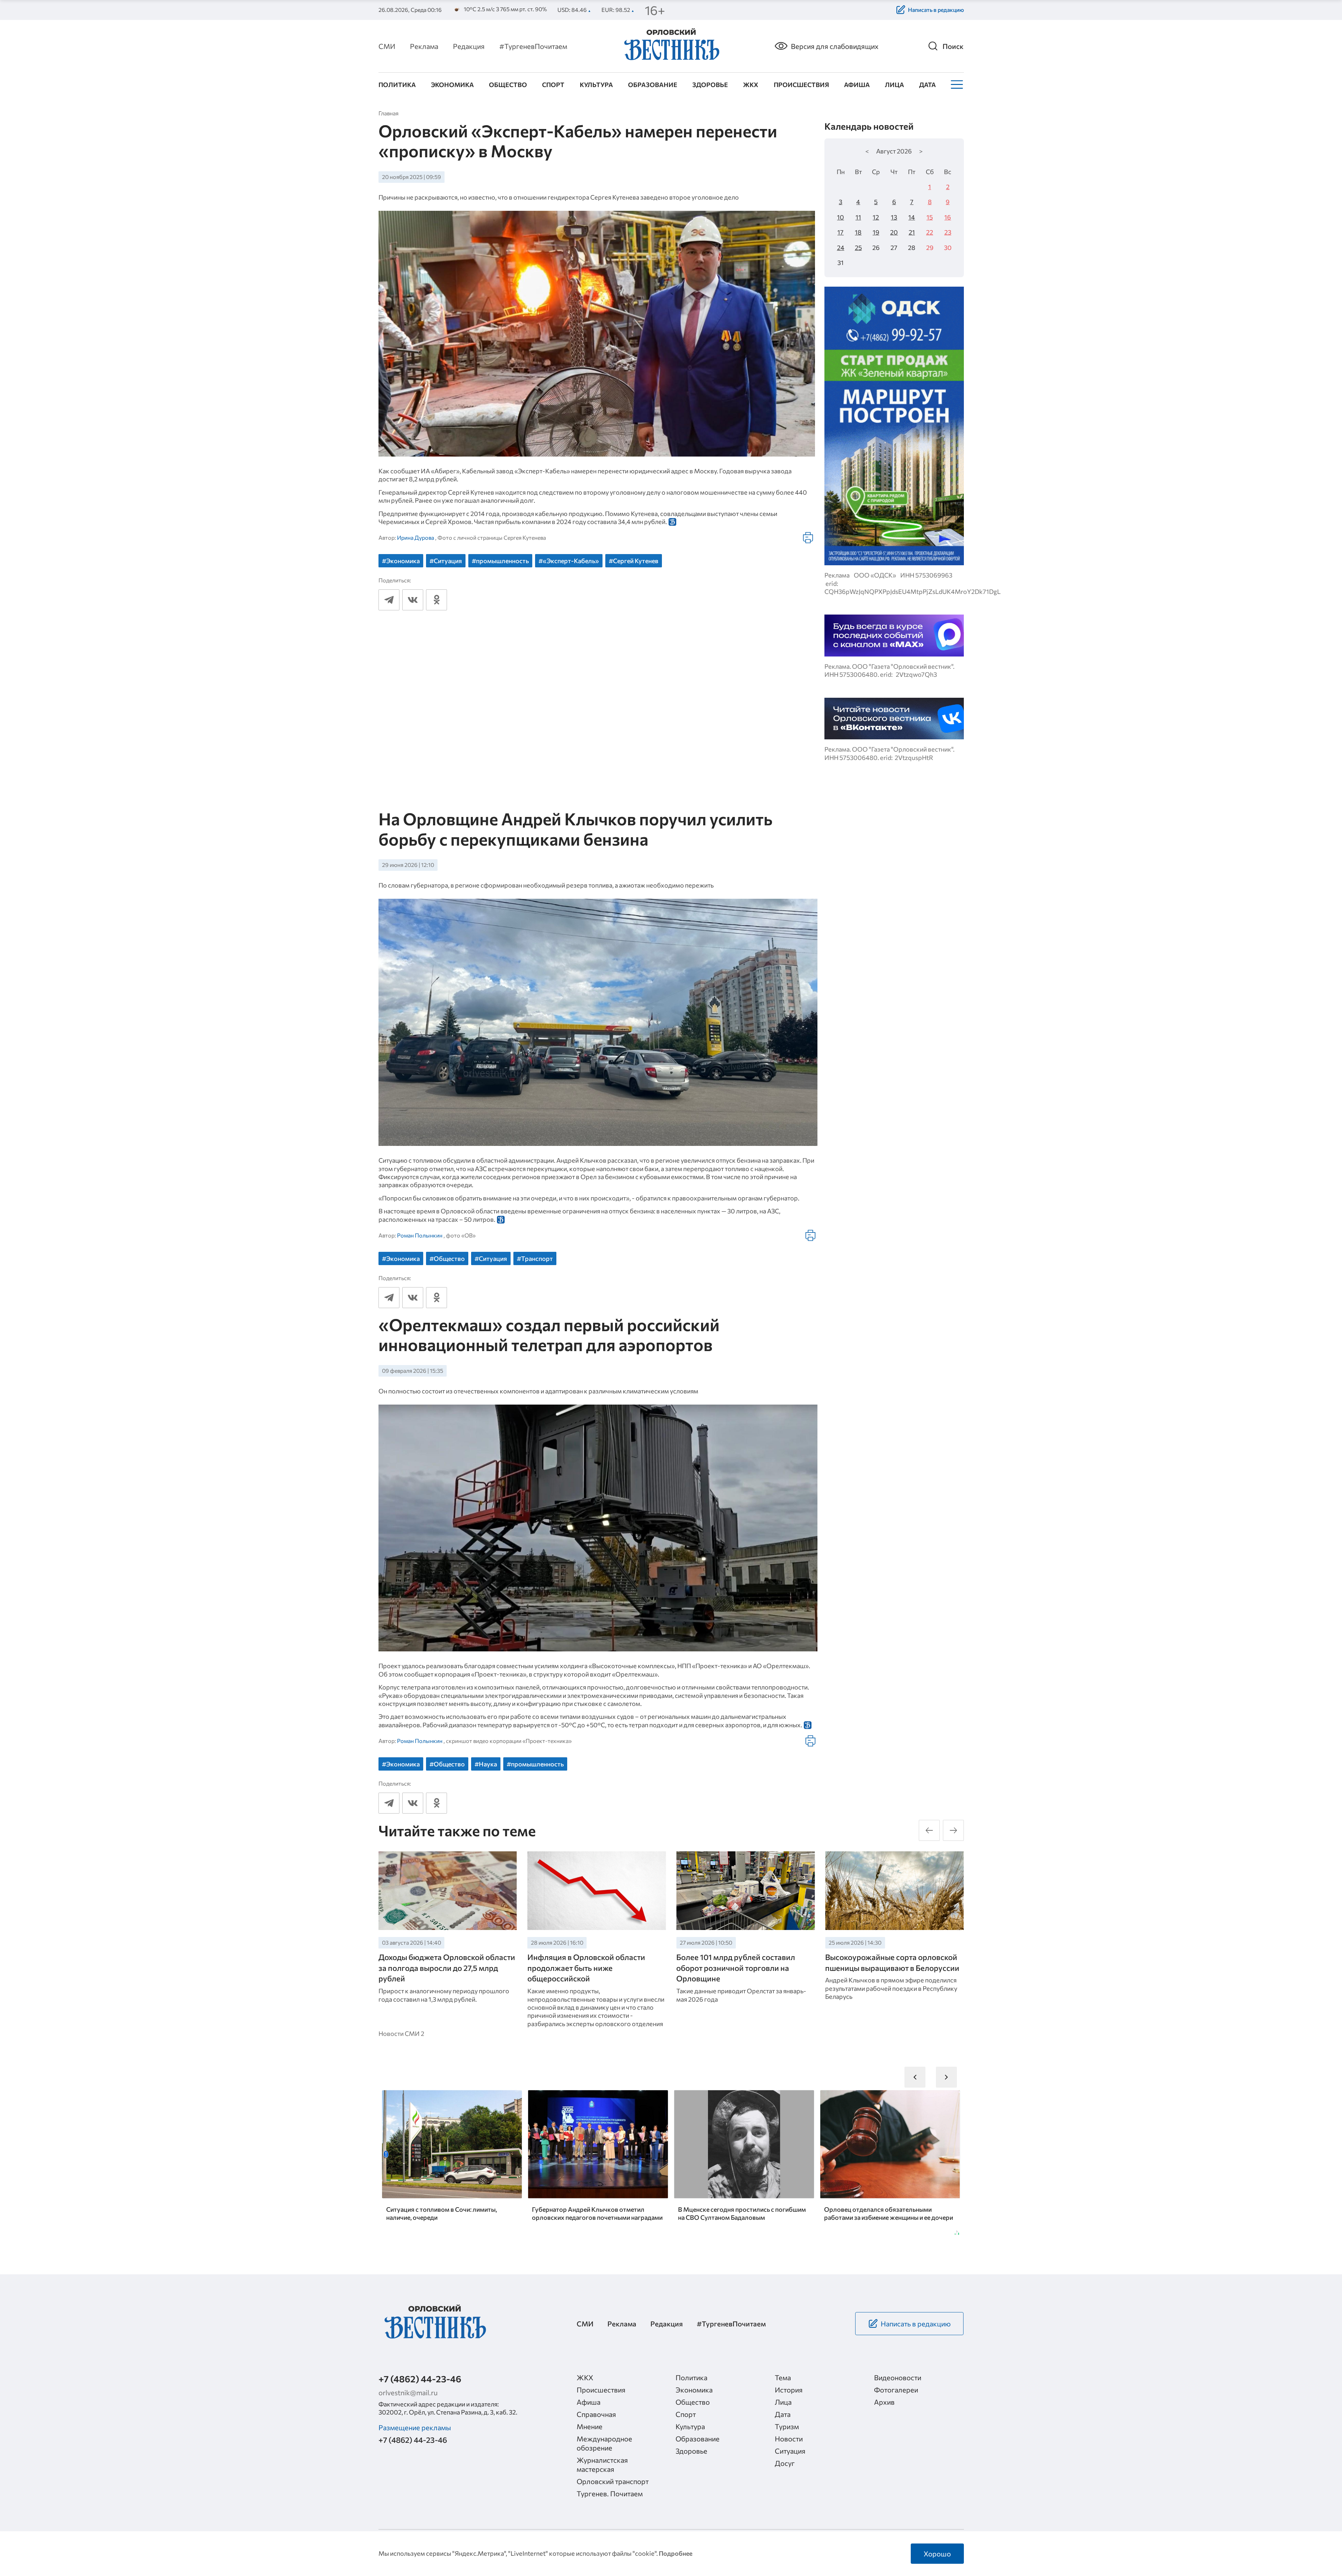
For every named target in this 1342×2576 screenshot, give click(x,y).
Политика (397, 85)
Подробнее (676, 2553)
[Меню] (956, 85)
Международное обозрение (604, 2443)
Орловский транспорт (613, 2481)
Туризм (787, 2426)
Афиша (857, 85)
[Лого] (671, 45)
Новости (789, 2439)
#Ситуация (446, 561)
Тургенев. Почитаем (610, 2494)
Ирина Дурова (416, 537)
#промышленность (500, 561)
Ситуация (790, 2451)
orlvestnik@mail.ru (408, 2392)
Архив (884, 2402)
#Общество (447, 1258)
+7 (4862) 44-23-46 (420, 2379)
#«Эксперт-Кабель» (569, 561)
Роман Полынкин (420, 1235)
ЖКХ (751, 85)
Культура (596, 85)
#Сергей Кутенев (634, 561)
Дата (928, 85)
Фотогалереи (896, 2390)
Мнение (590, 2426)
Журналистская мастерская (602, 2464)
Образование (653, 85)
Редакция (469, 46)
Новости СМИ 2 (401, 2033)
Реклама (424, 46)
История (789, 2390)
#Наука (486, 1764)
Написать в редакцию (936, 10)
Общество (508, 85)
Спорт (553, 85)
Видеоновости (898, 2377)
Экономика (452, 85)
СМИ (387, 46)
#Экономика (401, 561)
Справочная (596, 2414)
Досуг (785, 2463)
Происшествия (801, 85)
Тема (783, 2377)
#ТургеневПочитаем (533, 46)
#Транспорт (535, 1258)
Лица (894, 85)
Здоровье (710, 85)
